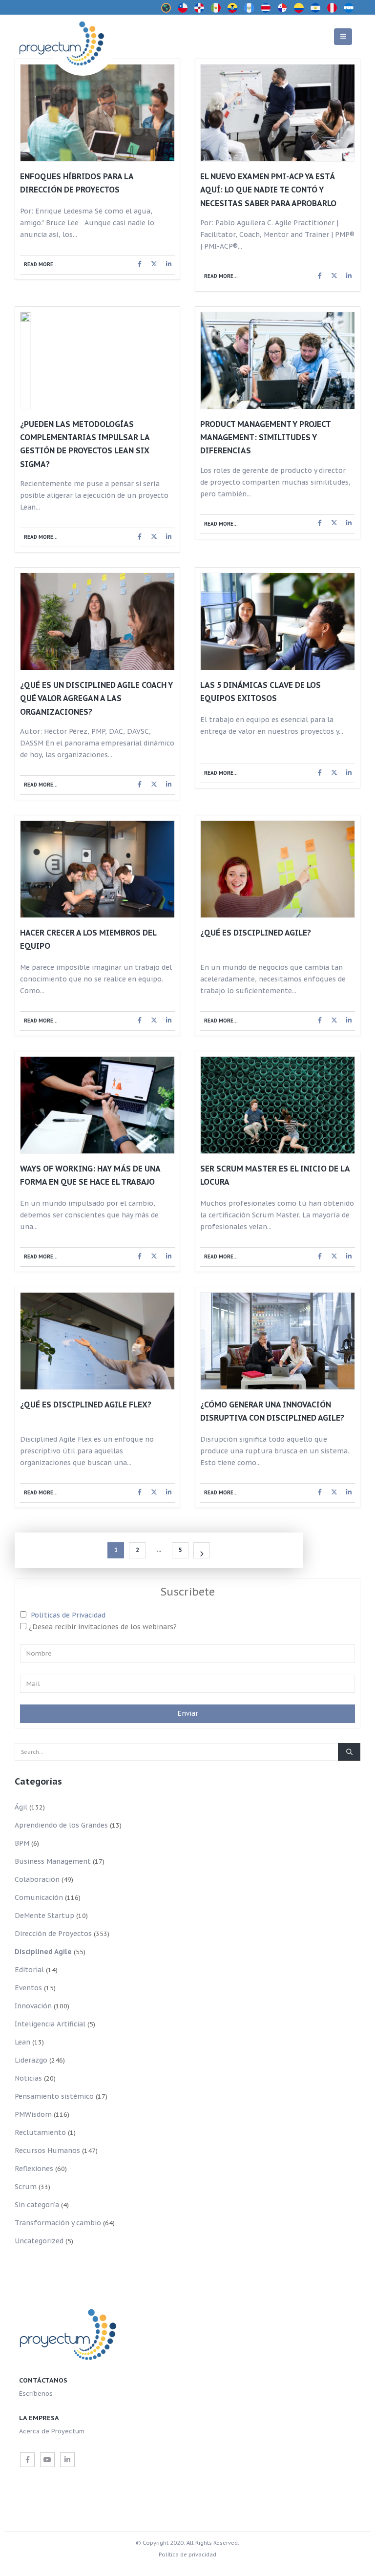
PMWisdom (33, 2114)
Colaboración (37, 1879)
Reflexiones (34, 2169)
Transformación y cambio (58, 2223)
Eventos (28, 1988)
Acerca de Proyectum (52, 2431)
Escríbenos (36, 2393)
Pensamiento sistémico (54, 2096)
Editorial (29, 1970)
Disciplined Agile (43, 1952)
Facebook (140, 264)
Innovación (33, 2006)
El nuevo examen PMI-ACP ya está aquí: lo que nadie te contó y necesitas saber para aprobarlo (268, 190)
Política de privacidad (187, 2554)
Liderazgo (31, 2060)
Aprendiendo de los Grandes (61, 1825)
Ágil (21, 1807)
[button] (343, 37)
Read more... (41, 265)
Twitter (154, 264)
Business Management (53, 1861)
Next (202, 1550)
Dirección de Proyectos (53, 1934)
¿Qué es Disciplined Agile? (256, 933)
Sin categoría (37, 2205)
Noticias (28, 2078)
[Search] (349, 1752)
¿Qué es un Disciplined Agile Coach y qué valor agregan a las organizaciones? (96, 698)
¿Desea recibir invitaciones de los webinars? (103, 1627)
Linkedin (67, 2460)
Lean (22, 2042)
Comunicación (39, 1897)
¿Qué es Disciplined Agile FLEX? (86, 1405)
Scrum (26, 2187)
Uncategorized (39, 2241)
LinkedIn (168, 264)
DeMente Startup (44, 1916)
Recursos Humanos (47, 2150)
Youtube (47, 2460)
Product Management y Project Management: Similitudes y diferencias (265, 437)
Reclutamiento (40, 2132)
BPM (22, 1843)
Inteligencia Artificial (50, 2024)
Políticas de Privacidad (68, 1615)
